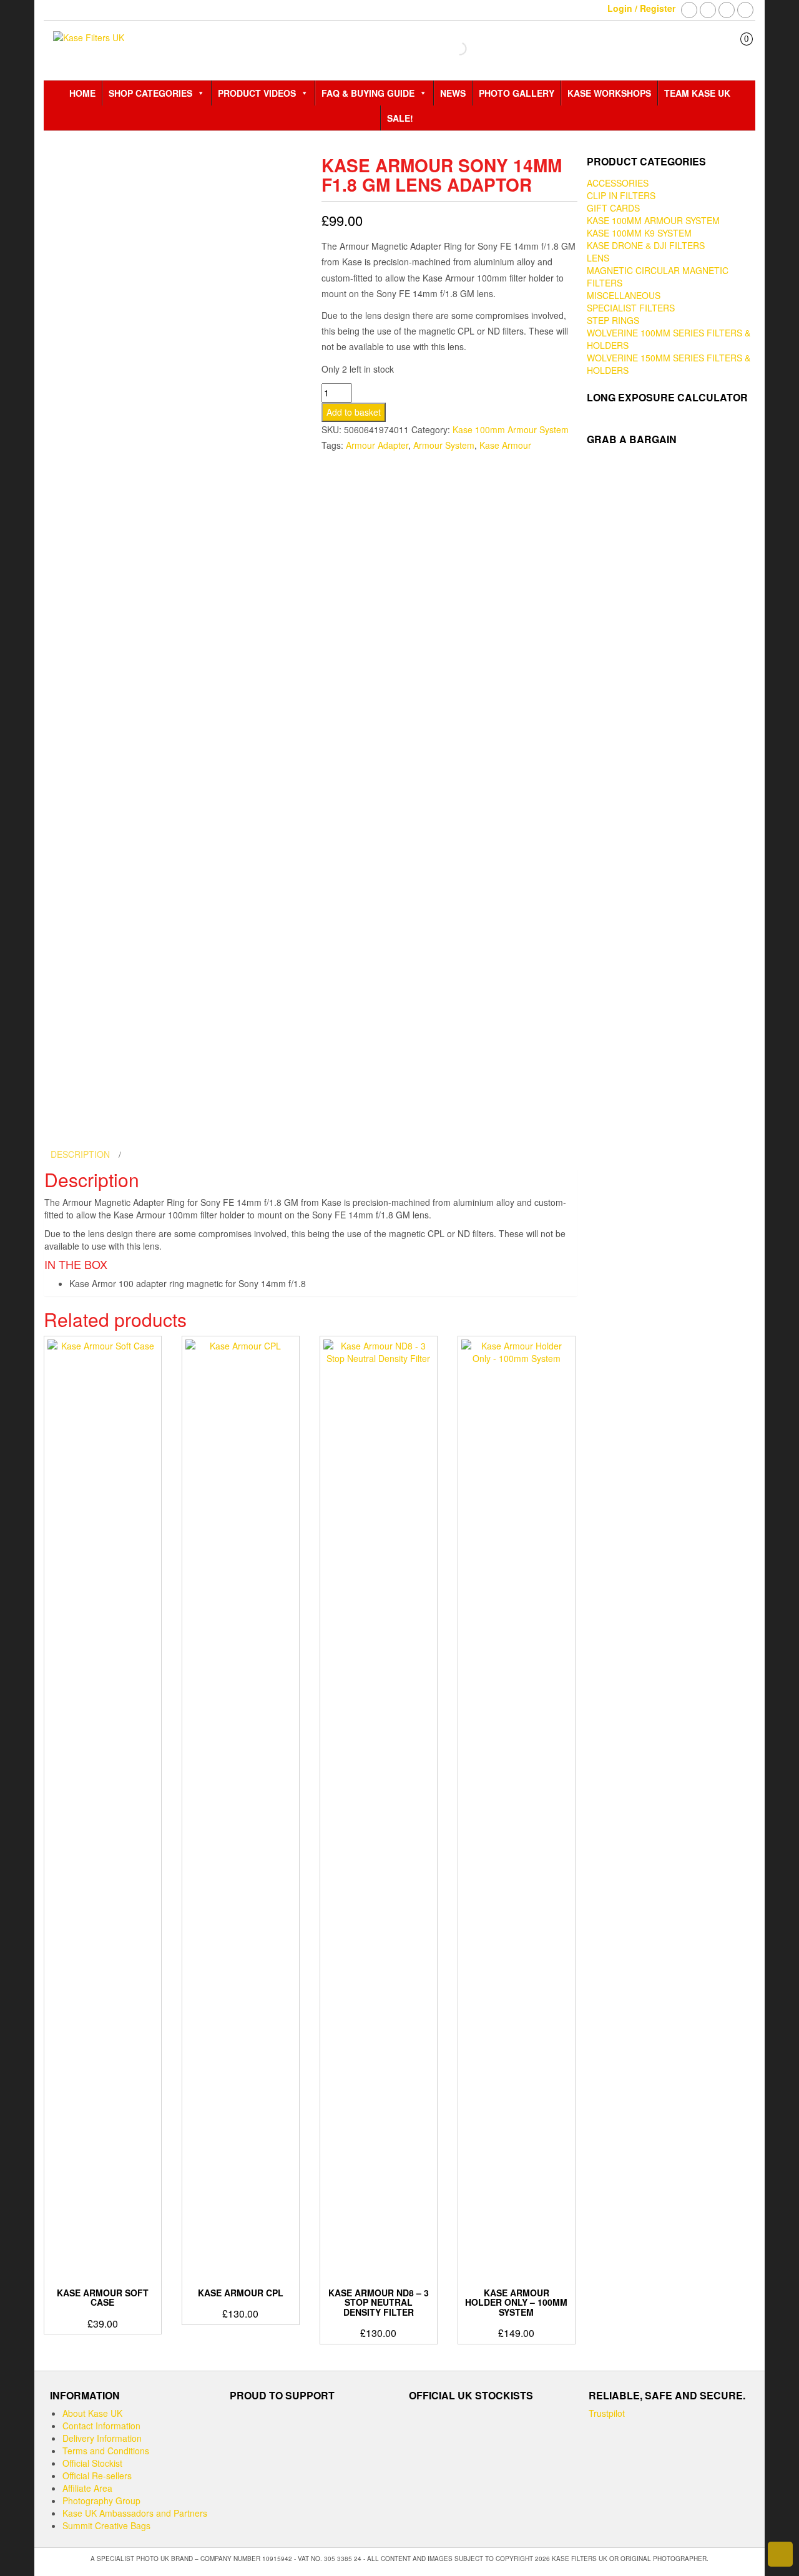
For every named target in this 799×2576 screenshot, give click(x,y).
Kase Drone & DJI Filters (646, 245)
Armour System (444, 445)
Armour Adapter (377, 445)
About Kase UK (92, 2413)
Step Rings (613, 320)
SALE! (400, 118)
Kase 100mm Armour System (511, 429)
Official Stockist (92, 2463)
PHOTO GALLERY (517, 93)
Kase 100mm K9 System (639, 233)
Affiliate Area (87, 2488)
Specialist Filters (631, 308)
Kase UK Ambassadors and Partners (135, 2513)
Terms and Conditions (106, 2451)
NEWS (453, 93)
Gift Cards (613, 208)
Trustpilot (607, 2413)
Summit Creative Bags (106, 2525)
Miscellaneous (624, 295)
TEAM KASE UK (697, 93)
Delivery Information (102, 2438)
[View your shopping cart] (738, 50)
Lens (598, 258)
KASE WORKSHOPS (609, 93)
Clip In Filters (621, 195)
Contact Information (101, 2426)
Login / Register (641, 8)
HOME (82, 93)
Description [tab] (81, 1154)
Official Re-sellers (97, 2476)
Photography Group (101, 2500)
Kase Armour (505, 445)
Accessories (618, 183)
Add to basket (354, 412)
